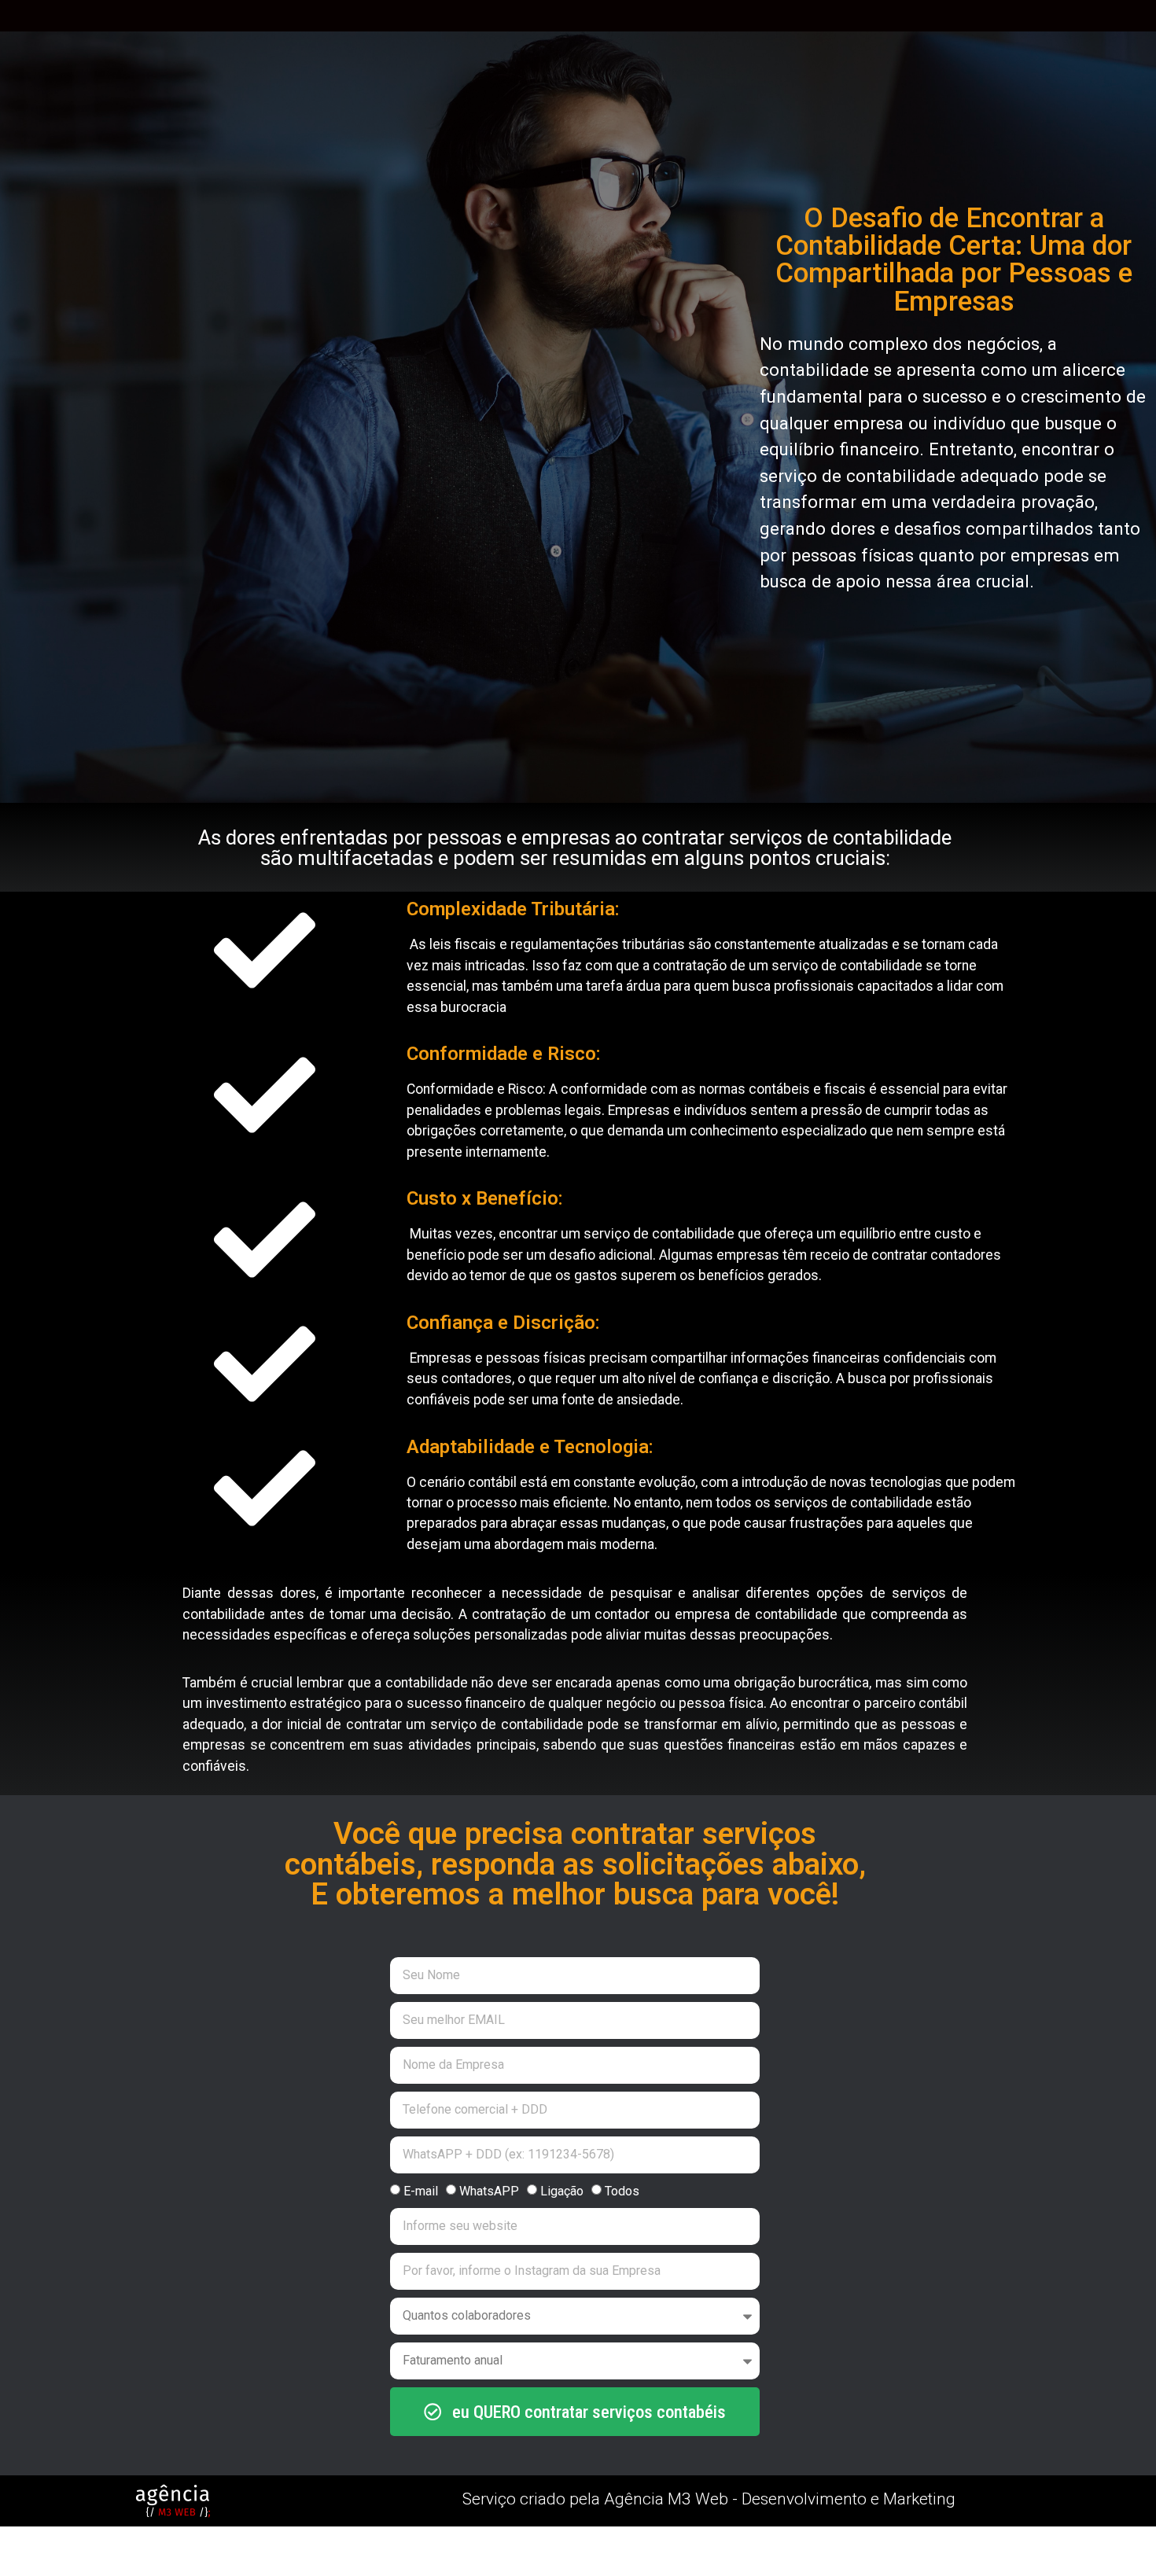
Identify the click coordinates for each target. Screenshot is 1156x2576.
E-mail (421, 2190)
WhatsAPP (489, 2190)
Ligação (562, 2190)
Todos (622, 2190)
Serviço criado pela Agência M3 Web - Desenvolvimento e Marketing (709, 2499)
